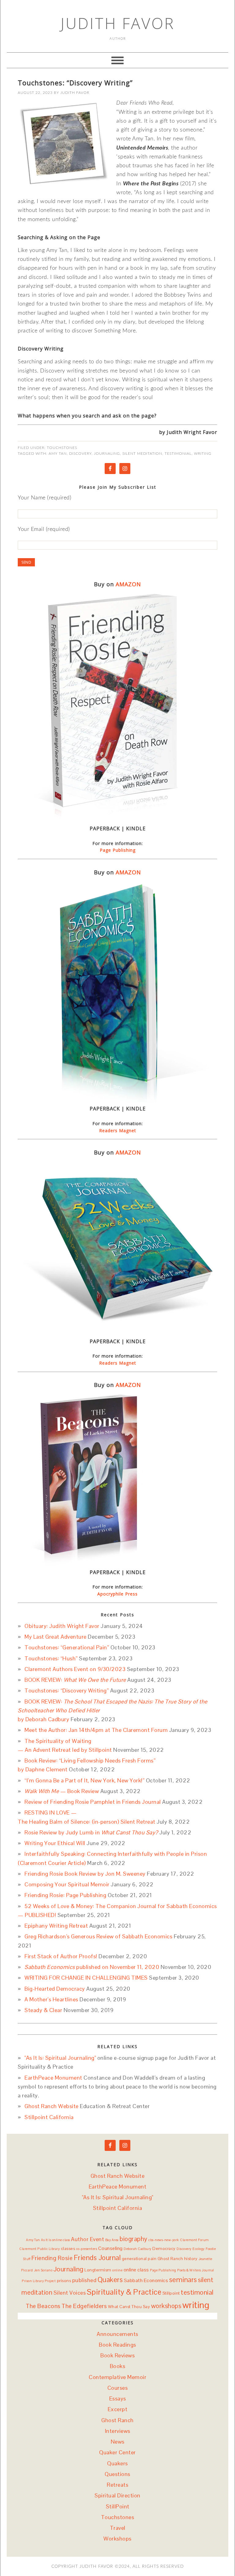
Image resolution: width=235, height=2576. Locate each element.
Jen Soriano (43, 2270)
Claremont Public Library (39, 2249)
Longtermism (98, 2270)
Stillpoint (171, 2293)
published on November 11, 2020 (92, 1967)
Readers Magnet (118, 1130)
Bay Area (112, 2240)
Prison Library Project (39, 2281)
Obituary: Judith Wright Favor (62, 1626)
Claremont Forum (194, 2240)
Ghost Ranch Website (52, 2106)
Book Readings (117, 2345)
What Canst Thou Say (129, 2307)
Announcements (117, 2334)
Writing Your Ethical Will (55, 1843)
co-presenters (87, 2249)
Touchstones (62, 448)
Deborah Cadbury (138, 2249)
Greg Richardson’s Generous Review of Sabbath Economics (98, 1936)
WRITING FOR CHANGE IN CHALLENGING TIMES (86, 1978)
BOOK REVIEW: (75, 1680)
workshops (166, 2306)
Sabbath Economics (146, 2280)
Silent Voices (70, 2293)
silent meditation (142, 454)
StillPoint (118, 2506)
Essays (118, 2398)
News (118, 2442)
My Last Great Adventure (56, 1637)
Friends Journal (97, 2258)
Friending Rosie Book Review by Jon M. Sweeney (85, 1874)
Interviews (118, 2431)
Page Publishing (118, 850)
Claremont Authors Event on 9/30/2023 (75, 1669)
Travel (118, 2528)
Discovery (80, 454)
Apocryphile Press (117, 1594)
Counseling (110, 2248)
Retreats (117, 2485)
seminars (183, 2280)
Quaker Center (117, 2452)
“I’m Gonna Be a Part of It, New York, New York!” (84, 1780)
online (117, 2270)
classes (68, 2248)
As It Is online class (56, 2240)
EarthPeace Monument (53, 2078)
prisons (64, 2281)
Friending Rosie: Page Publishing (65, 1895)
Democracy (164, 2248)
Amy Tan (58, 454)
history (191, 2259)
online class (136, 2270)
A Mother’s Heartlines (51, 1999)
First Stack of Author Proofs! (61, 1956)
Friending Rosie (52, 2258)
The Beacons (43, 2306)
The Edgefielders (84, 2306)
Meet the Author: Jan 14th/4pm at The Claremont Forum (96, 1730)
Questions (117, 2474)
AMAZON (128, 584)
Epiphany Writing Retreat (56, 1926)
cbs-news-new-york (164, 2240)
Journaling (107, 454)
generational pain (139, 2259)
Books (118, 2366)
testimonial (178, 454)
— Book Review (62, 1791)
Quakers (110, 2280)
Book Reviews (117, 2355)
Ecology (199, 2249)
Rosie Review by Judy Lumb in (91, 1832)
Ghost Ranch (170, 2259)
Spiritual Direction (117, 2495)
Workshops (117, 2539)
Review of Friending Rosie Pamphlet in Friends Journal (93, 1802)
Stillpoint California (49, 2117)
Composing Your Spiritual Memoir (67, 1884)
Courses (118, 2388)
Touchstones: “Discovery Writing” (75, 83)
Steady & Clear (43, 2010)
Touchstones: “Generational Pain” (67, 1647)
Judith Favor (118, 23)
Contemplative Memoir (117, 2377)
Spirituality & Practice (124, 2292)
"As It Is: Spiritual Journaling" (60, 2058)
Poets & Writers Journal (196, 2270)
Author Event (88, 2239)
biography (134, 2239)
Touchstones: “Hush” (51, 1658)
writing (203, 454)
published (84, 2280)
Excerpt (118, 2409)
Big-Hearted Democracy (55, 1989)
